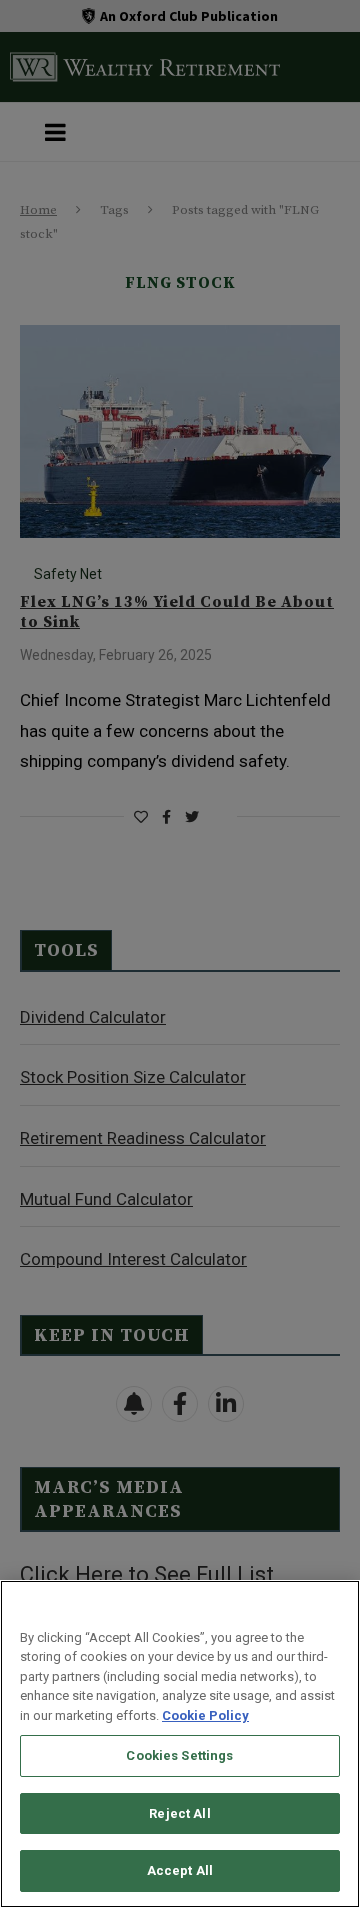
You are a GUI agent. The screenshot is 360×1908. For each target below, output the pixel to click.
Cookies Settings (179, 1755)
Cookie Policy (205, 1715)
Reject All (179, 1813)
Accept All (180, 1870)
